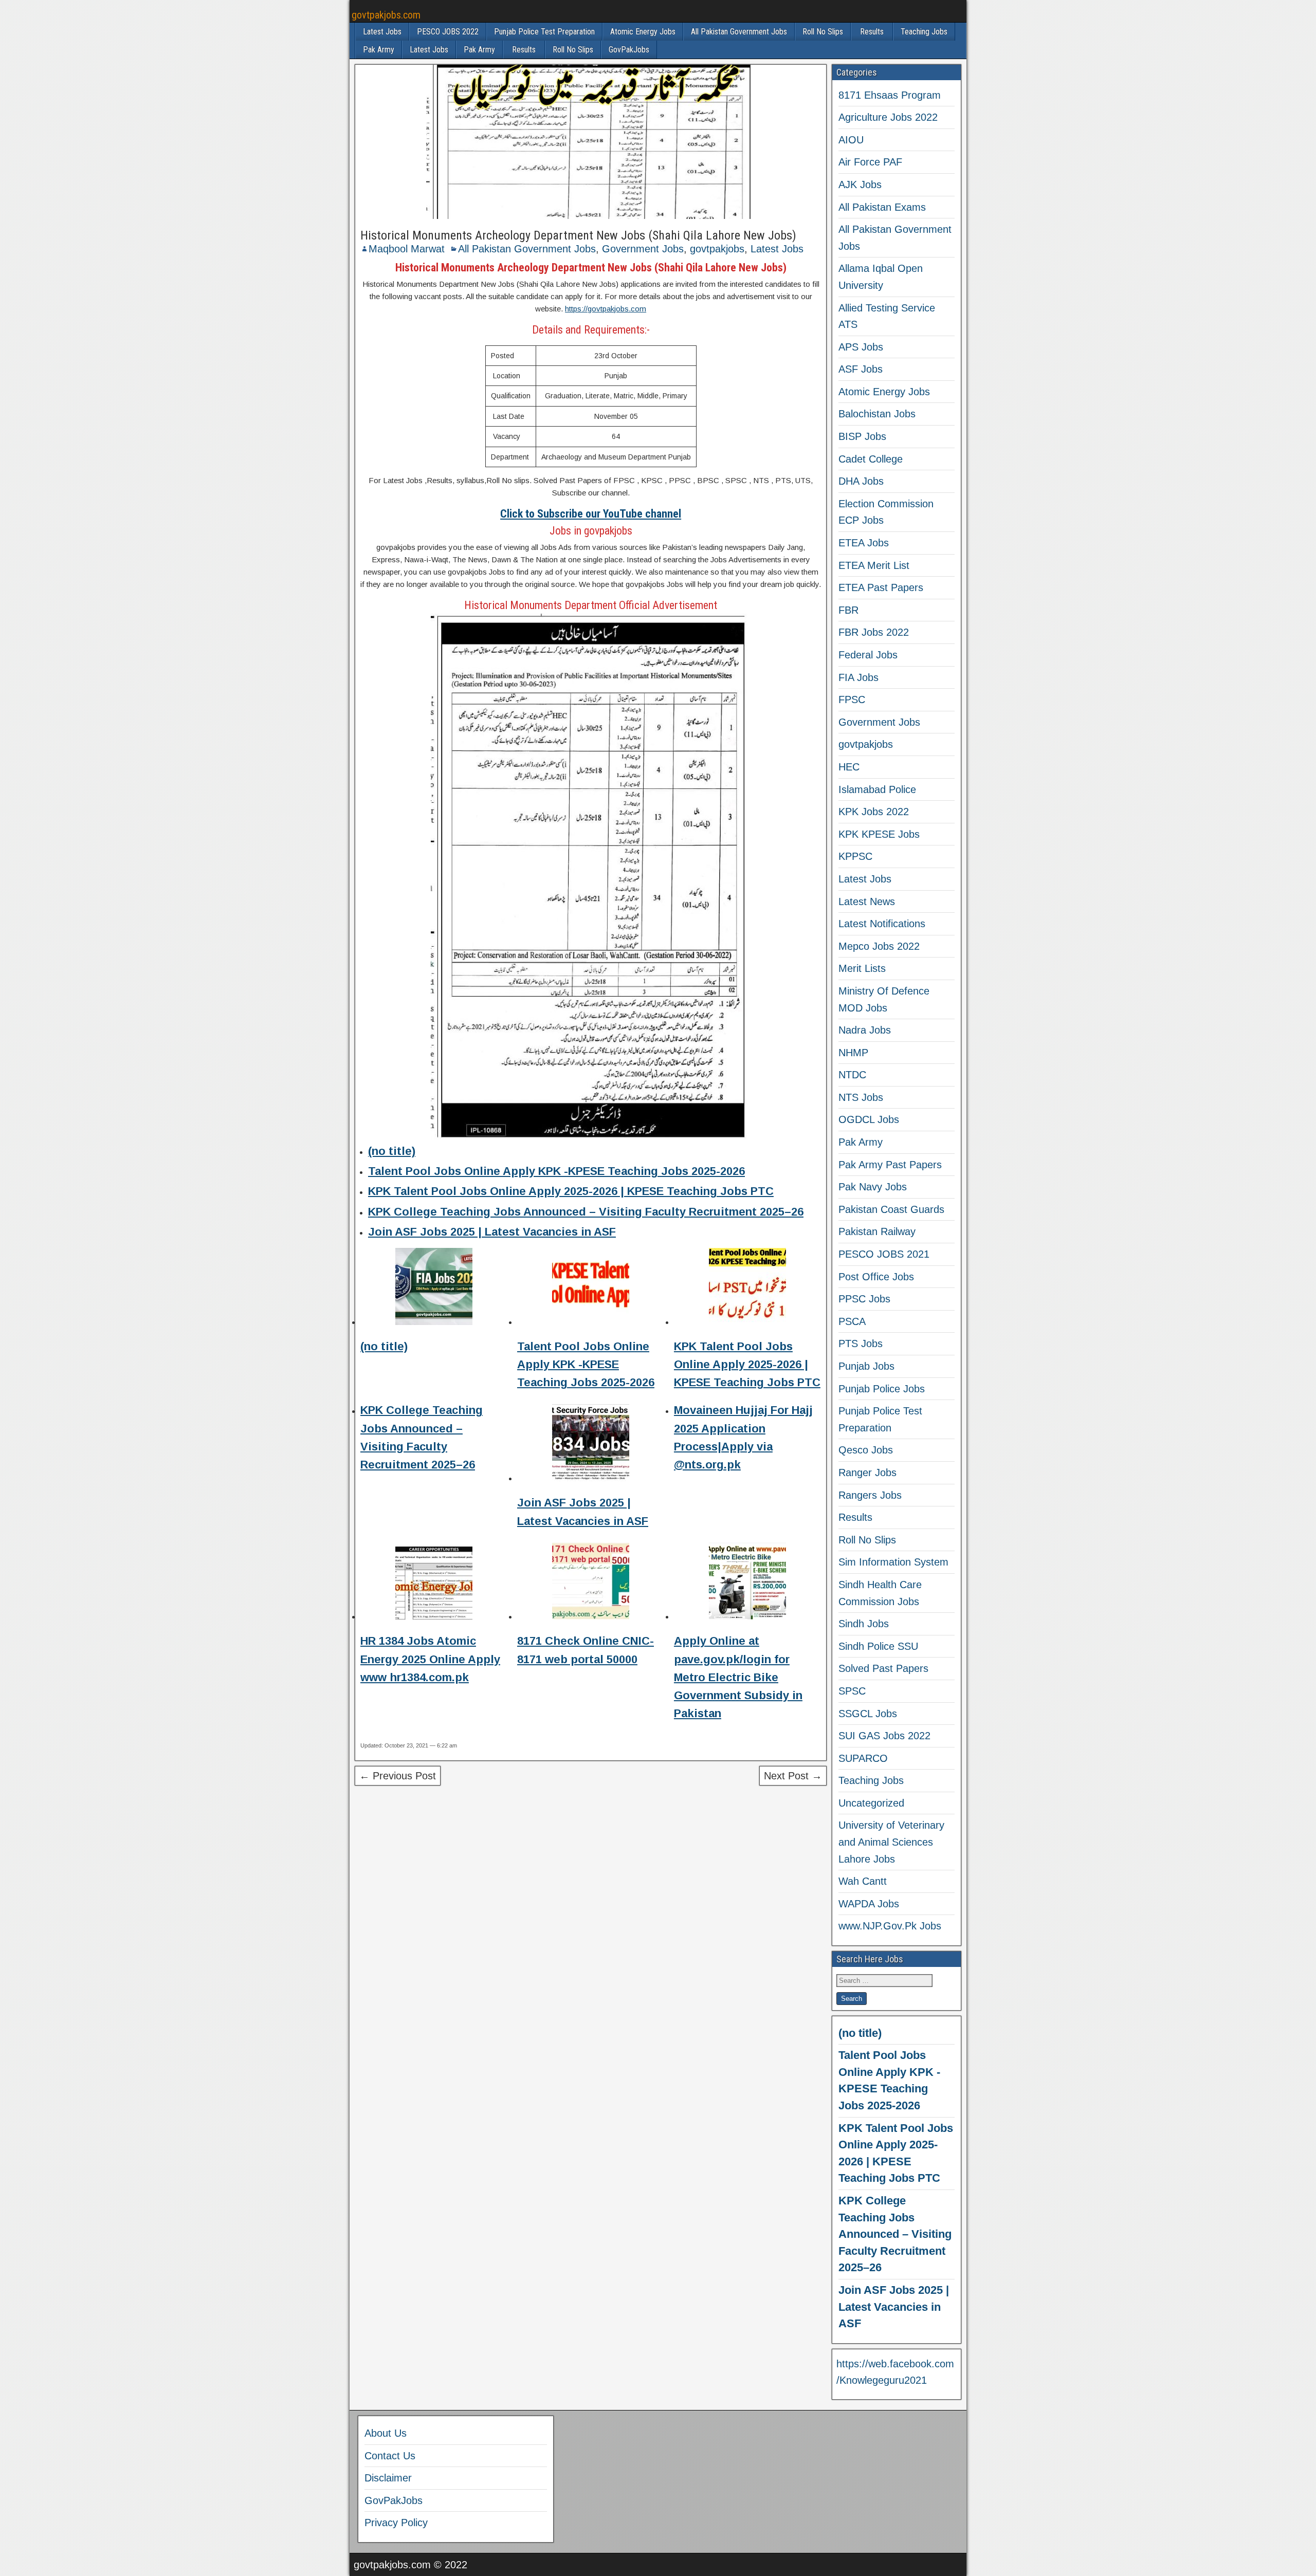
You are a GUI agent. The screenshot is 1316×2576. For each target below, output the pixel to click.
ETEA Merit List (874, 565)
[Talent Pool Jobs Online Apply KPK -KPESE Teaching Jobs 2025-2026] (591, 1288)
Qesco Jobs (866, 1450)
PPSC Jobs (864, 1299)
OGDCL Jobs (869, 1119)
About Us (386, 2433)
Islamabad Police (877, 789)
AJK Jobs (860, 185)
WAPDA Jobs (869, 1904)
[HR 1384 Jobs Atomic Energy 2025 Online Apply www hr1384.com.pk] (434, 1583)
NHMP (853, 1053)
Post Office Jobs (876, 1277)
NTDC (852, 1075)
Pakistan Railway (877, 1231)
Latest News (867, 901)
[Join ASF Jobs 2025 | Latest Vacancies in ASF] (591, 1445)
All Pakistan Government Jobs (739, 32)
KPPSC (855, 856)
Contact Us (390, 2456)
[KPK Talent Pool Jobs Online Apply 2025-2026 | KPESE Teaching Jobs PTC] (747, 1288)
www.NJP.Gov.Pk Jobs (890, 1926)
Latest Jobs (382, 32)
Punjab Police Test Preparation (544, 32)
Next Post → (793, 1776)
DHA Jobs (861, 481)
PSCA (852, 1321)
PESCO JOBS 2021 (884, 1254)
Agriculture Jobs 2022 (888, 117)
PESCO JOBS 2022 (448, 32)
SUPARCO (863, 1758)
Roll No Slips (823, 32)
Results (872, 32)
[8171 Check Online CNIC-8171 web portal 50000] (591, 1583)
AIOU (851, 140)
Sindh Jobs (864, 1624)
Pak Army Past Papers (890, 1165)
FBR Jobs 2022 (874, 632)
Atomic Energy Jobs (643, 32)
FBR (848, 610)
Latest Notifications (882, 924)
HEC (849, 767)
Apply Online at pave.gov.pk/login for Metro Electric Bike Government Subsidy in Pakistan (738, 1677)
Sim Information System (893, 1562)
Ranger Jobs (867, 1473)
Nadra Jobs (865, 1030)
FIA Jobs (858, 677)
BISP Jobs (862, 436)
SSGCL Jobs (868, 1714)
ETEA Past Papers (881, 587)
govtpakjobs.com (386, 15)
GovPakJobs (629, 50)
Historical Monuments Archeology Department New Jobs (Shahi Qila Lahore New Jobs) (578, 235)
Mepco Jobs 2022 (879, 946)
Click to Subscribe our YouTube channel (591, 514)
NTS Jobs (861, 1097)
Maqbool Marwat (407, 249)
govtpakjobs (717, 249)
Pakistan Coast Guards (891, 1209)
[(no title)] (434, 1288)
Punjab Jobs (866, 1366)
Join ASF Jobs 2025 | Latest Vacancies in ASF (492, 1232)
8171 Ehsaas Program (890, 95)
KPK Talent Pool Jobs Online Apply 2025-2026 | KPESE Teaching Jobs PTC (571, 1191)
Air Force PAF (870, 162)
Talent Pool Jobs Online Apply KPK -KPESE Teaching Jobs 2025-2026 (556, 1171)
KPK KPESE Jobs (879, 834)
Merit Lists (862, 968)
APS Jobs (861, 347)
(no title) (392, 1151)
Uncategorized (871, 1803)
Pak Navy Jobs (873, 1187)
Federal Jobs (868, 655)
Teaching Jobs (924, 32)
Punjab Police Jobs (882, 1389)
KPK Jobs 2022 (874, 812)
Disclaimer (388, 2478)
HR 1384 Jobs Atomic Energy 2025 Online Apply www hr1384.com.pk (430, 1659)
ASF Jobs (861, 369)
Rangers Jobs (870, 1495)
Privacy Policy (396, 2523)
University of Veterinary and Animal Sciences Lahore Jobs (891, 1842)
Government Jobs (643, 249)
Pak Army (379, 50)
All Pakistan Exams (882, 207)
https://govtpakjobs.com (606, 309)
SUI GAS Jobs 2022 (884, 1736)
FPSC (852, 700)
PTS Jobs (861, 1344)
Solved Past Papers (883, 1668)
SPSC (852, 1691)
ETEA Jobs (864, 543)
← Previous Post (398, 1776)
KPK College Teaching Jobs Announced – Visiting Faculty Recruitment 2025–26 (586, 1212)
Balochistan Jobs (877, 414)
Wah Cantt (863, 1881)
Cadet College (871, 459)
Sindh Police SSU (878, 1646)
